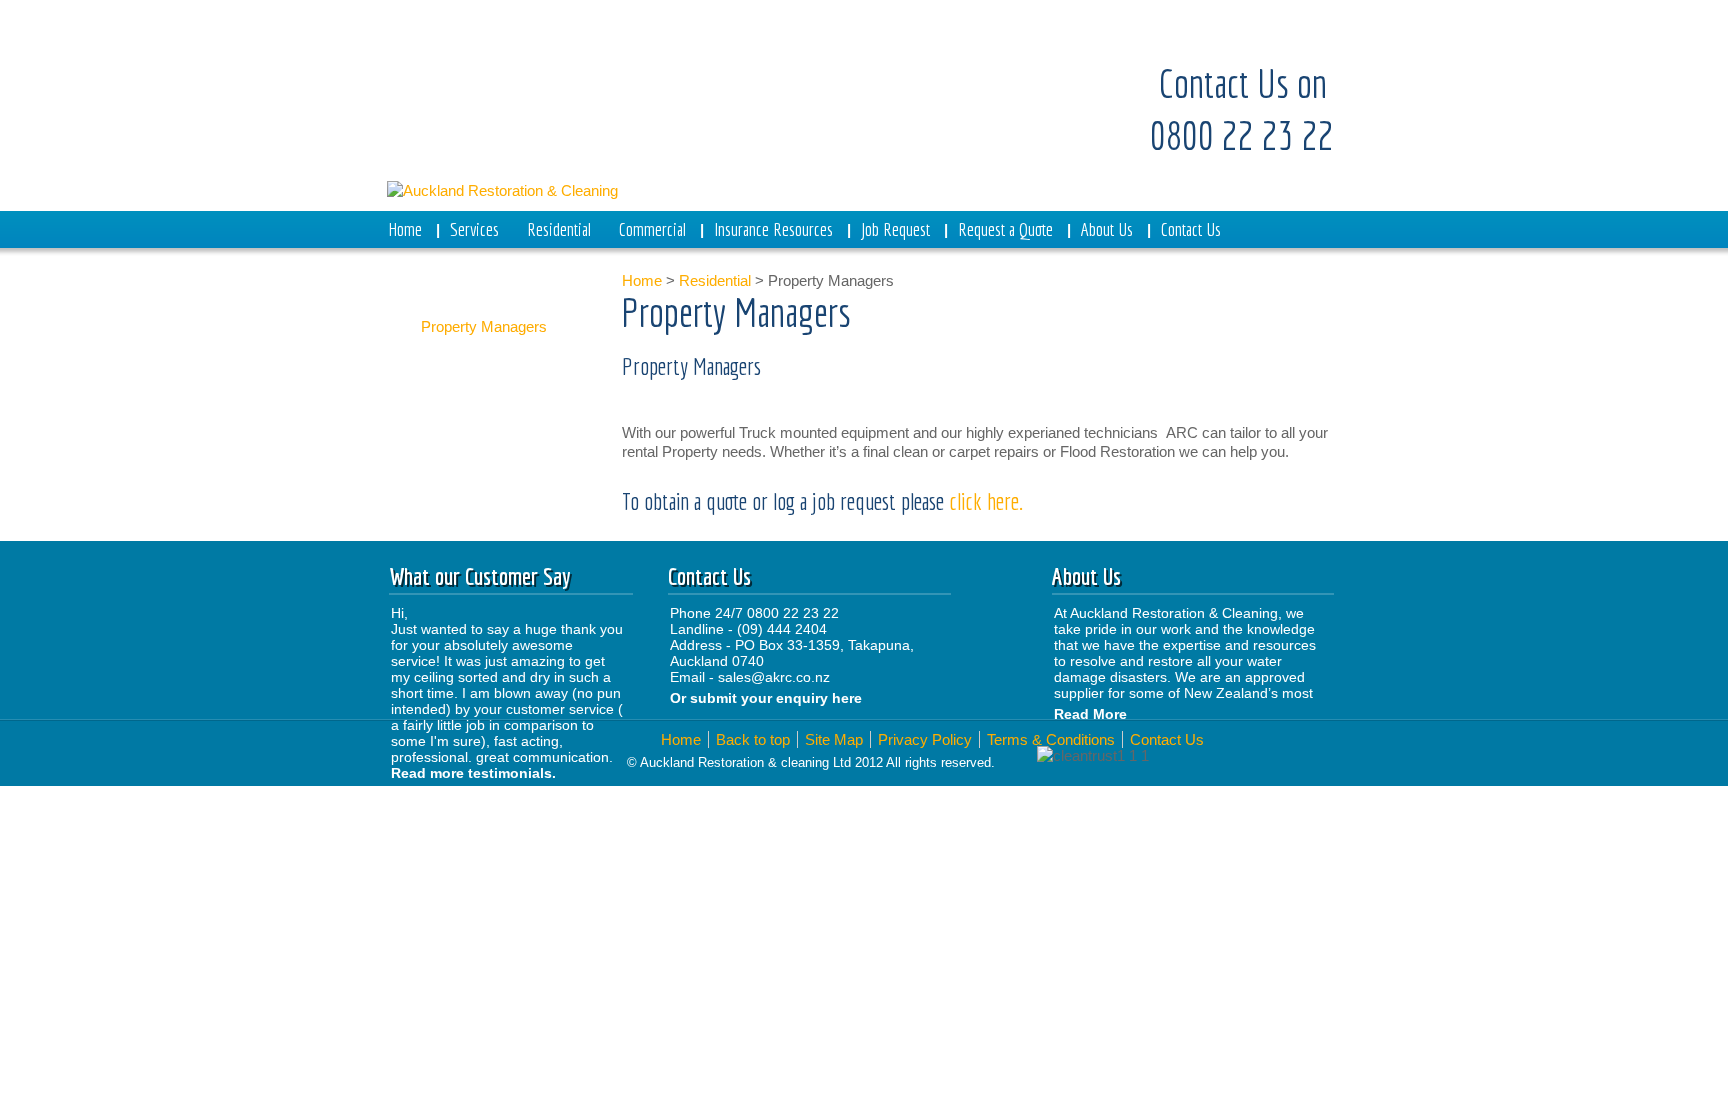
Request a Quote (1005, 229)
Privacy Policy (925, 739)
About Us (1107, 229)
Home (405, 229)
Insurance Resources (773, 229)
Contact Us (1191, 229)
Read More (1090, 714)
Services (474, 229)
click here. (988, 501)
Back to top (753, 739)
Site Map (834, 739)
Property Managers (484, 326)
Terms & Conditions (1051, 739)
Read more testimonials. (473, 773)
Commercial (652, 229)
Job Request (895, 229)
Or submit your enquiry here (768, 698)
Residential (559, 229)
